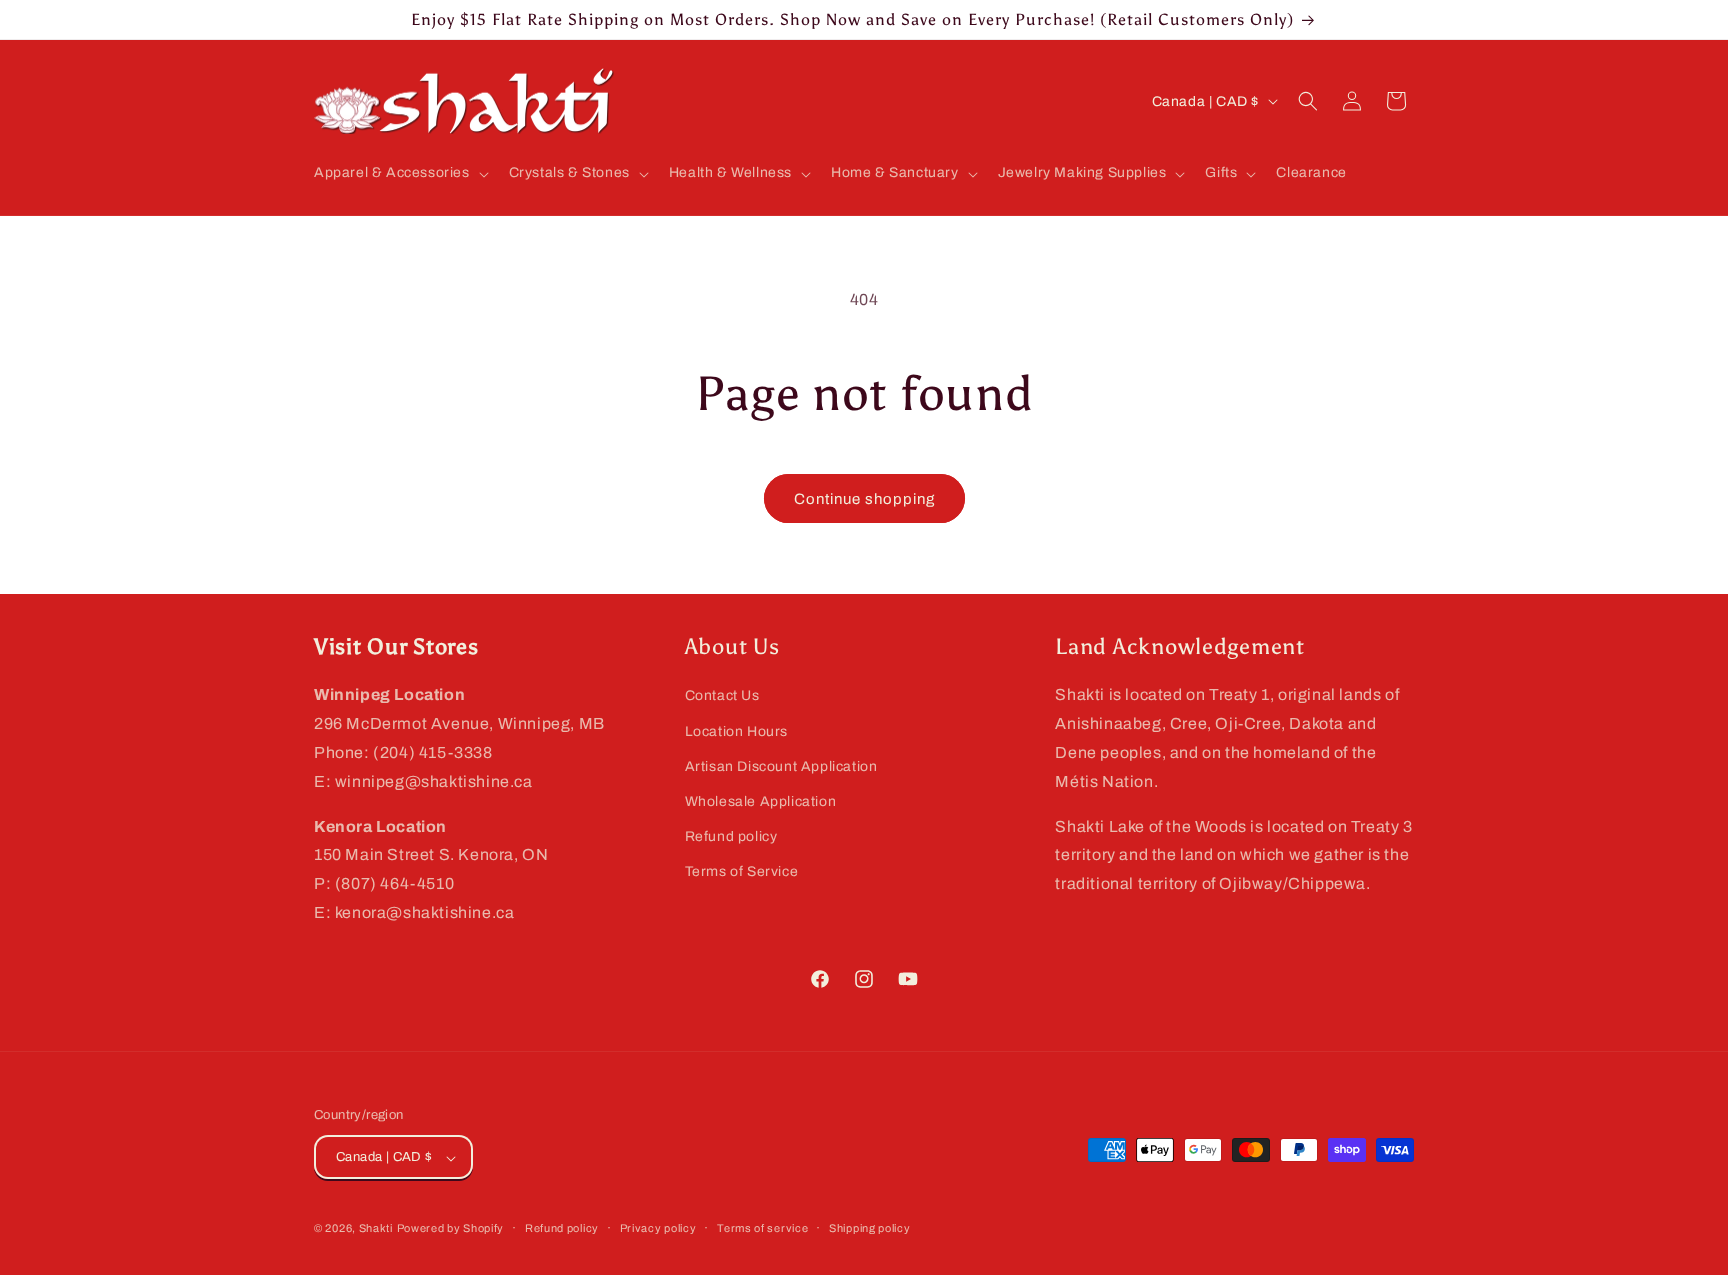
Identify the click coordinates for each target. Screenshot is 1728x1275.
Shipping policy (870, 1228)
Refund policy (731, 835)
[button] (399, 173)
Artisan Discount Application (781, 765)
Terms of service (762, 1228)
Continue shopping (864, 499)
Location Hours (736, 730)
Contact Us (722, 695)
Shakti (376, 1229)
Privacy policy (658, 1228)
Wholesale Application (761, 800)
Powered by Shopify (451, 1229)
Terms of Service (742, 871)
